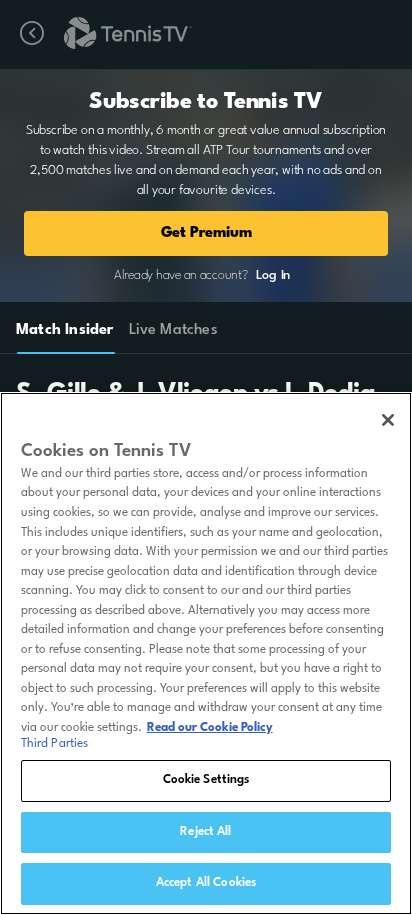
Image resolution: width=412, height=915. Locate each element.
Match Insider (65, 330)
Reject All (205, 832)
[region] (206, 653)
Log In (273, 275)
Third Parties (55, 744)
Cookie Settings (206, 780)
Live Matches (172, 330)
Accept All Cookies (206, 883)
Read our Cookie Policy (210, 728)
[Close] (388, 420)
